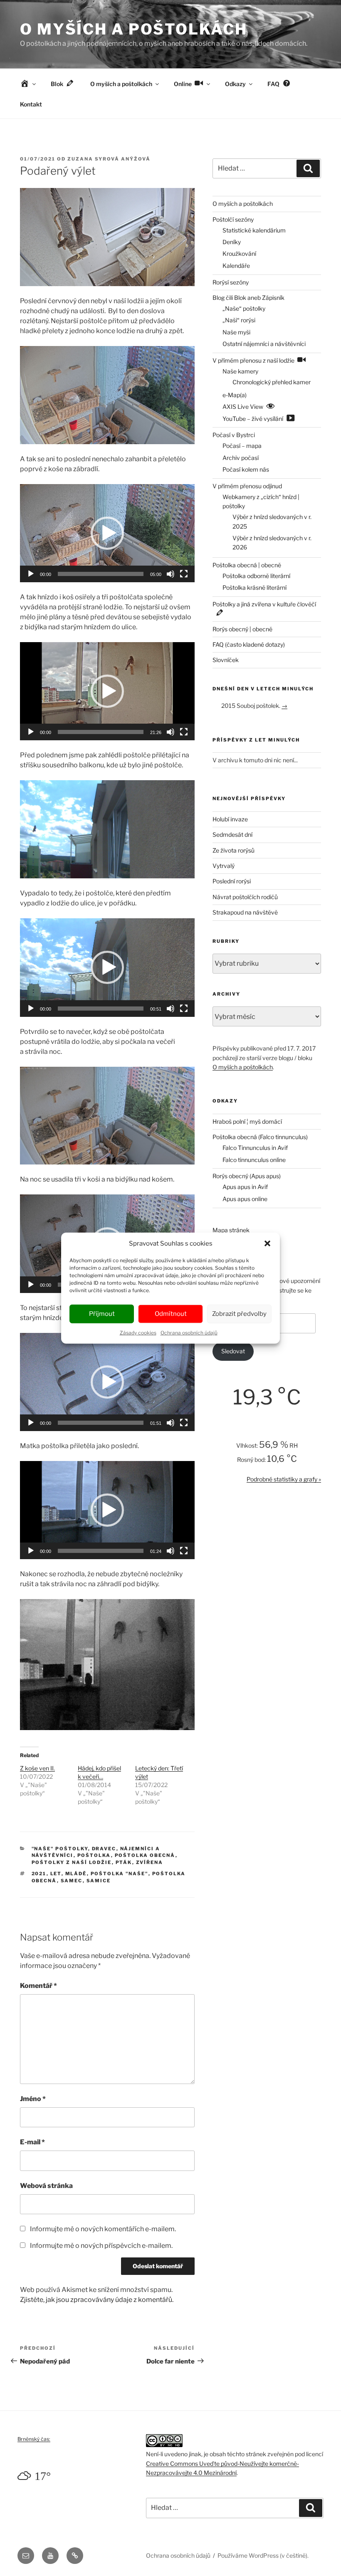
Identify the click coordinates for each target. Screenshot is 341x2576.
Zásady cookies (138, 1332)
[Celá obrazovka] (184, 574)
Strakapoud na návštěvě (245, 912)
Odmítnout (171, 1314)
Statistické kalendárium (254, 230)
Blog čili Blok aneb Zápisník (248, 298)
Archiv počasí (241, 458)
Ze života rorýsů (234, 850)
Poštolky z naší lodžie (72, 1862)
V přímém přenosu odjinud (247, 486)
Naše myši (236, 332)
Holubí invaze (230, 819)
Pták (124, 1862)
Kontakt (31, 104)
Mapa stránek (231, 1230)
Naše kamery (240, 371)
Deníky (232, 242)
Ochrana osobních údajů (189, 1332)
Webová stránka (46, 2186)
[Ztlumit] (170, 574)
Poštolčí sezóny (233, 219)
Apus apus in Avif (245, 1187)
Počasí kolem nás (246, 469)
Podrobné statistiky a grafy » (284, 1479)
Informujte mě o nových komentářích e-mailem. (103, 2229)
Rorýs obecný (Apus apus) (247, 1176)
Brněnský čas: (34, 2439)
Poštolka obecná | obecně (247, 565)
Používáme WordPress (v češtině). (263, 2555)
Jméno (33, 2099)
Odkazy (235, 84)
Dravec (104, 1849)
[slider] (101, 574)
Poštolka (94, 1855)
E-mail (32, 2142)
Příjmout (102, 1314)
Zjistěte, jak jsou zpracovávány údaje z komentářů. (97, 2300)
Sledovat (233, 1351)
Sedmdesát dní (232, 834)
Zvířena (150, 1862)
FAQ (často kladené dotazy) (249, 644)
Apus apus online (245, 1199)
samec (72, 1881)
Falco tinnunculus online (254, 1160)
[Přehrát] (31, 574)
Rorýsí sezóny (231, 282)
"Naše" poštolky (60, 1849)
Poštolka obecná (145, 1855)
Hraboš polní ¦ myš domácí (247, 1121)
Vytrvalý (224, 866)
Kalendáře (236, 266)
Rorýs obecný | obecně (242, 629)
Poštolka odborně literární (256, 576)
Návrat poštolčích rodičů (245, 897)
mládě (76, 1874)
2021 (39, 1874)
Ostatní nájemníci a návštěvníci (264, 344)
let (56, 1874)
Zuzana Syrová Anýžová (109, 159)
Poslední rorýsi (232, 881)
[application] (107, 533)
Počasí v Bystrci (234, 435)
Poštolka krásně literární (255, 587)
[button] (267, 1244)
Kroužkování (239, 253)
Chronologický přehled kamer (272, 382)
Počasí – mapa (242, 446)
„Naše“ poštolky (244, 308)
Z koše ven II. (37, 1768)
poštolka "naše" (120, 1874)
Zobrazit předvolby (239, 1314)
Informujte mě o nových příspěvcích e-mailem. (101, 2246)
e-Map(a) (235, 395)
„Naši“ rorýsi (239, 320)
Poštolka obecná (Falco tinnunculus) (260, 1137)
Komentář (38, 1986)
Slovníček (226, 660)
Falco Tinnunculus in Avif (255, 1148)
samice (99, 1881)
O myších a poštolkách (133, 29)
